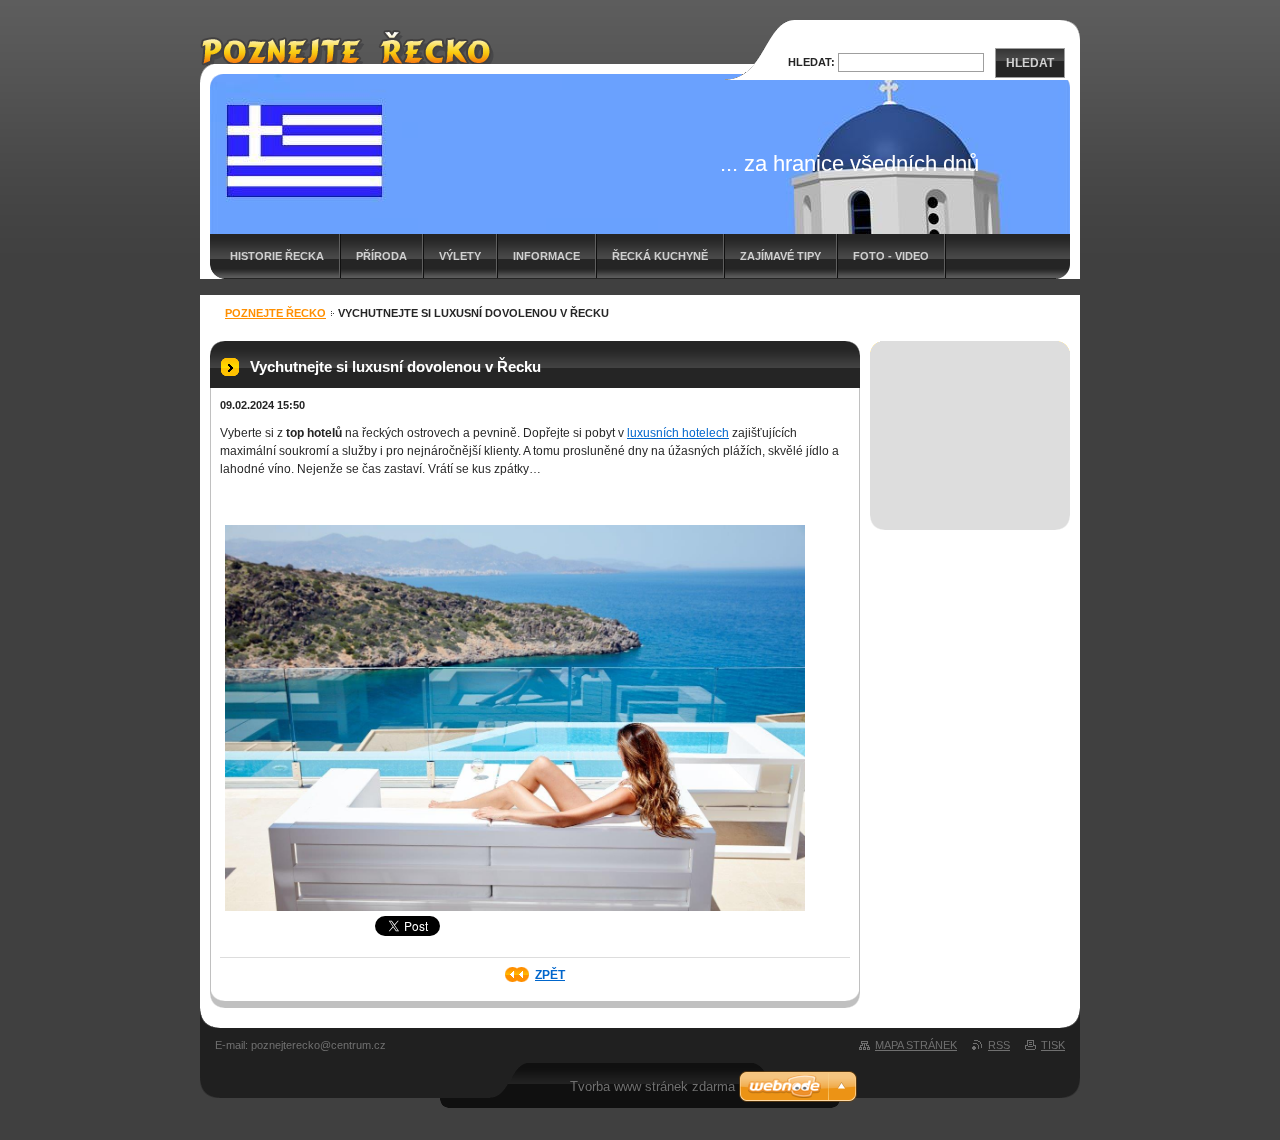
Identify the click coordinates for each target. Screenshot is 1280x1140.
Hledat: (811, 62)
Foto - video (891, 256)
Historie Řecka (277, 256)
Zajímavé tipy (780, 256)
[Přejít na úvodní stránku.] (347, 55)
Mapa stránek (916, 1045)
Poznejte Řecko (275, 313)
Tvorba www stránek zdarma (652, 1086)
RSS (999, 1045)
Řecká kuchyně (660, 256)
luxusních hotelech (678, 433)
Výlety (460, 256)
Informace (546, 256)
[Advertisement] (970, 413)
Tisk (1053, 1045)
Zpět (550, 975)
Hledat (1030, 63)
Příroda (381, 256)
